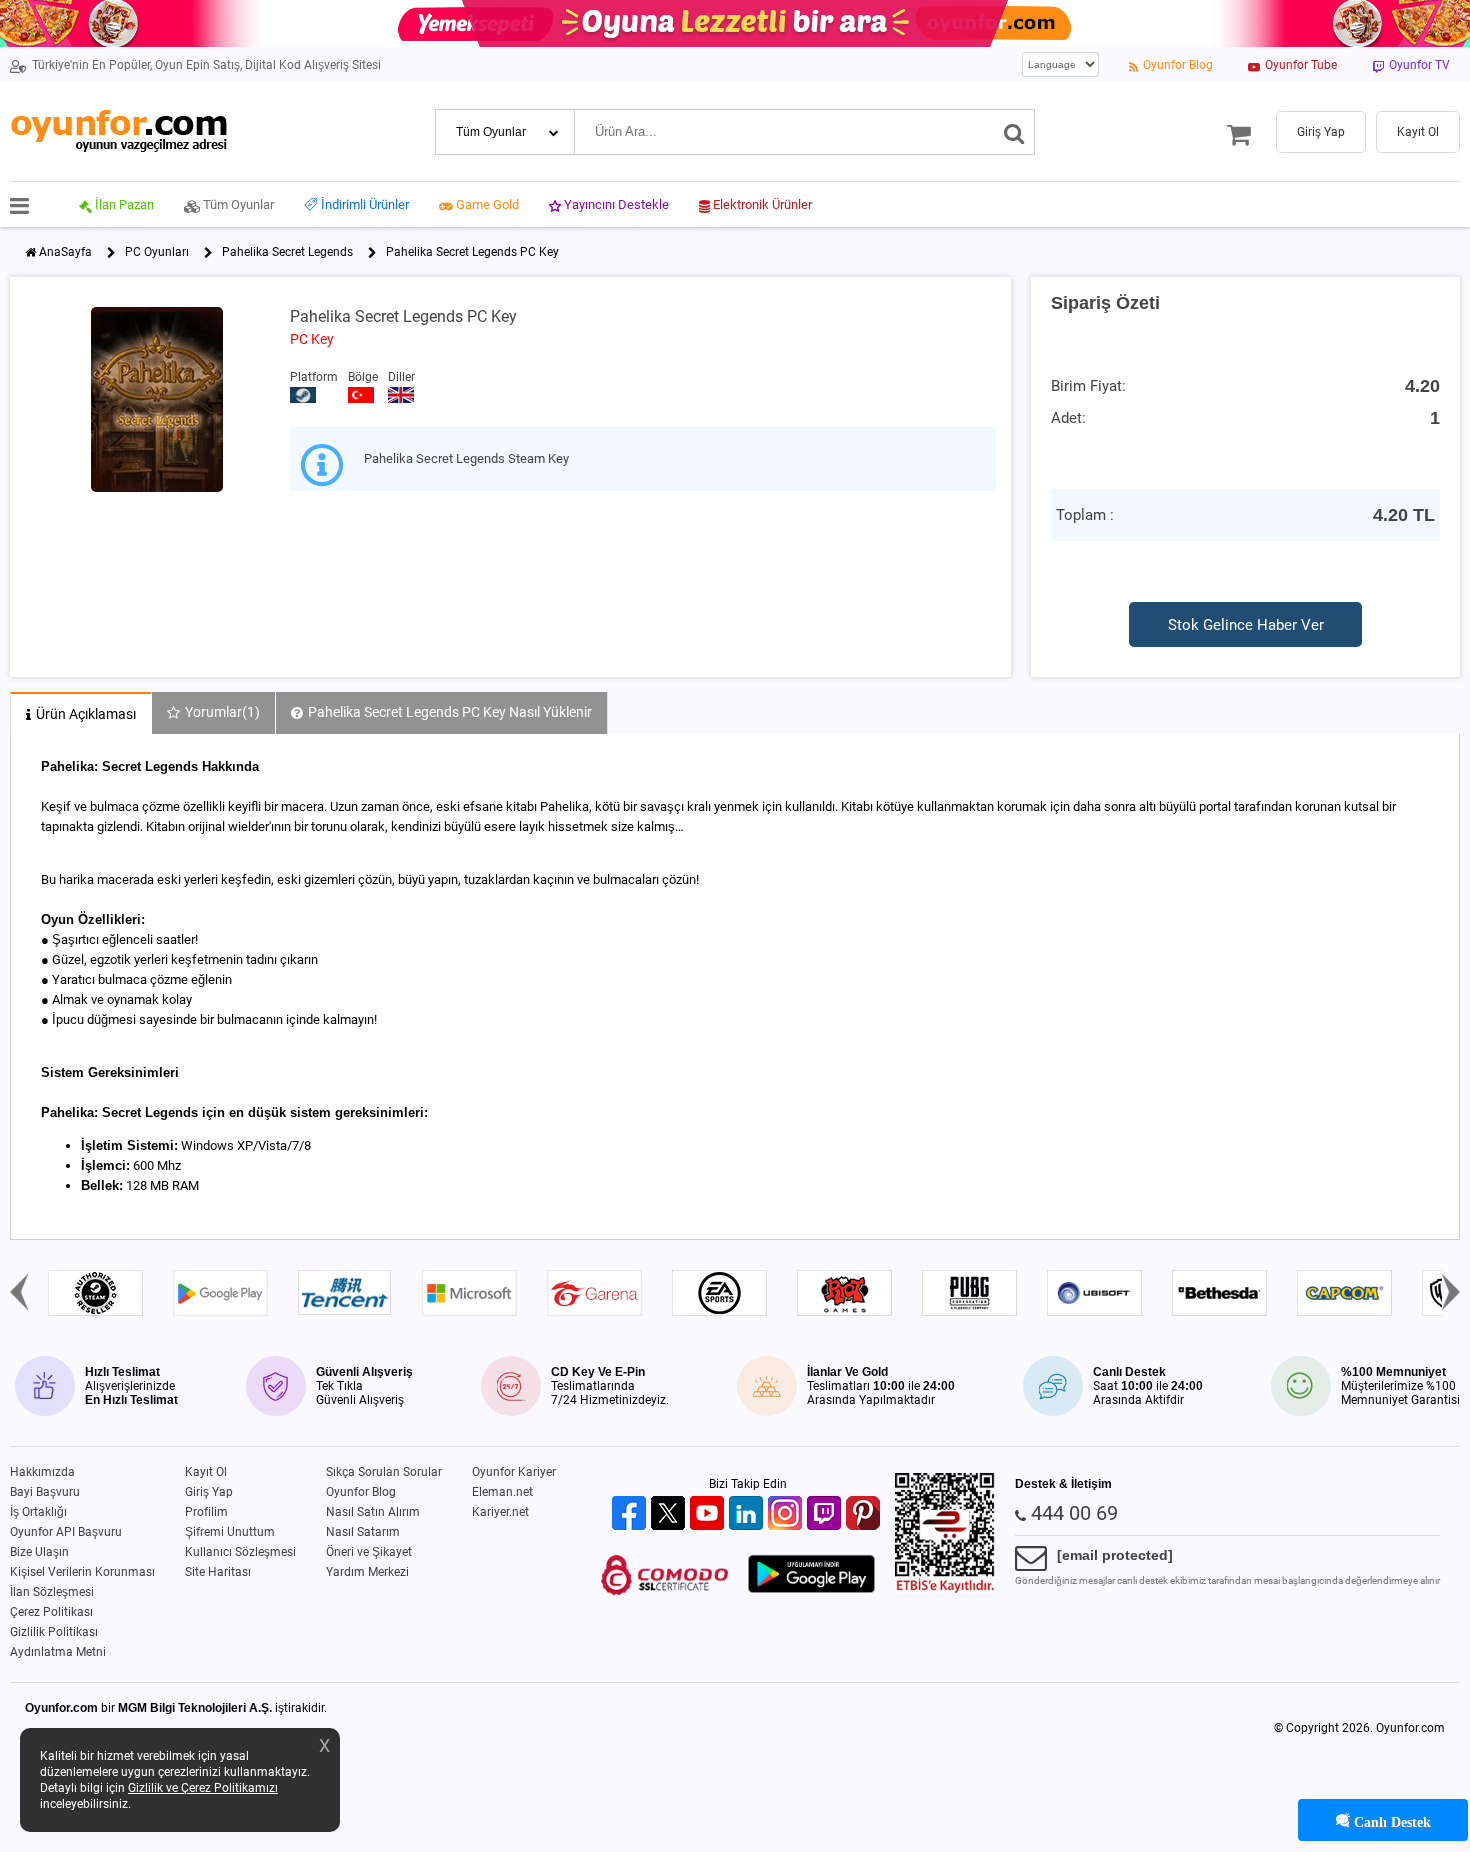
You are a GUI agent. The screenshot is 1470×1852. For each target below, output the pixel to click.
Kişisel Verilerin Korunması (82, 1572)
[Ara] (1014, 132)
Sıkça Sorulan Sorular (384, 1472)
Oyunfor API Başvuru (66, 1532)
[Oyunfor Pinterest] (865, 1514)
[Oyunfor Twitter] (670, 1514)
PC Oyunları (157, 252)
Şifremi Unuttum (230, 1532)
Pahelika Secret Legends (287, 252)
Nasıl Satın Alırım (373, 1512)
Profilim (206, 1512)
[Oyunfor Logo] (118, 131)
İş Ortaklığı (38, 1512)
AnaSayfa (65, 252)
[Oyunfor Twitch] (826, 1514)
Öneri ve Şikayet (369, 1552)
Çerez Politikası (51, 1612)
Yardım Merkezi (367, 1572)
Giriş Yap (209, 1492)
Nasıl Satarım (363, 1532)
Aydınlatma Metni (58, 1652)
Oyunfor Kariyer (514, 1472)
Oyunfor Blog (361, 1492)
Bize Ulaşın (39, 1552)
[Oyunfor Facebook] (631, 1514)
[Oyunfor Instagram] (787, 1514)
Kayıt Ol (206, 1472)
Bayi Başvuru (45, 1492)
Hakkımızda (42, 1472)
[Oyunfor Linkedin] (748, 1514)
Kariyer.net (500, 1512)
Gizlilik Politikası (54, 1632)
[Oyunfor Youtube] (709, 1514)
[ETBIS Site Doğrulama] (945, 1589)
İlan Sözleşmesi (52, 1592)
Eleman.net (502, 1492)
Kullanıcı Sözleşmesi (240, 1552)
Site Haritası (218, 1572)
